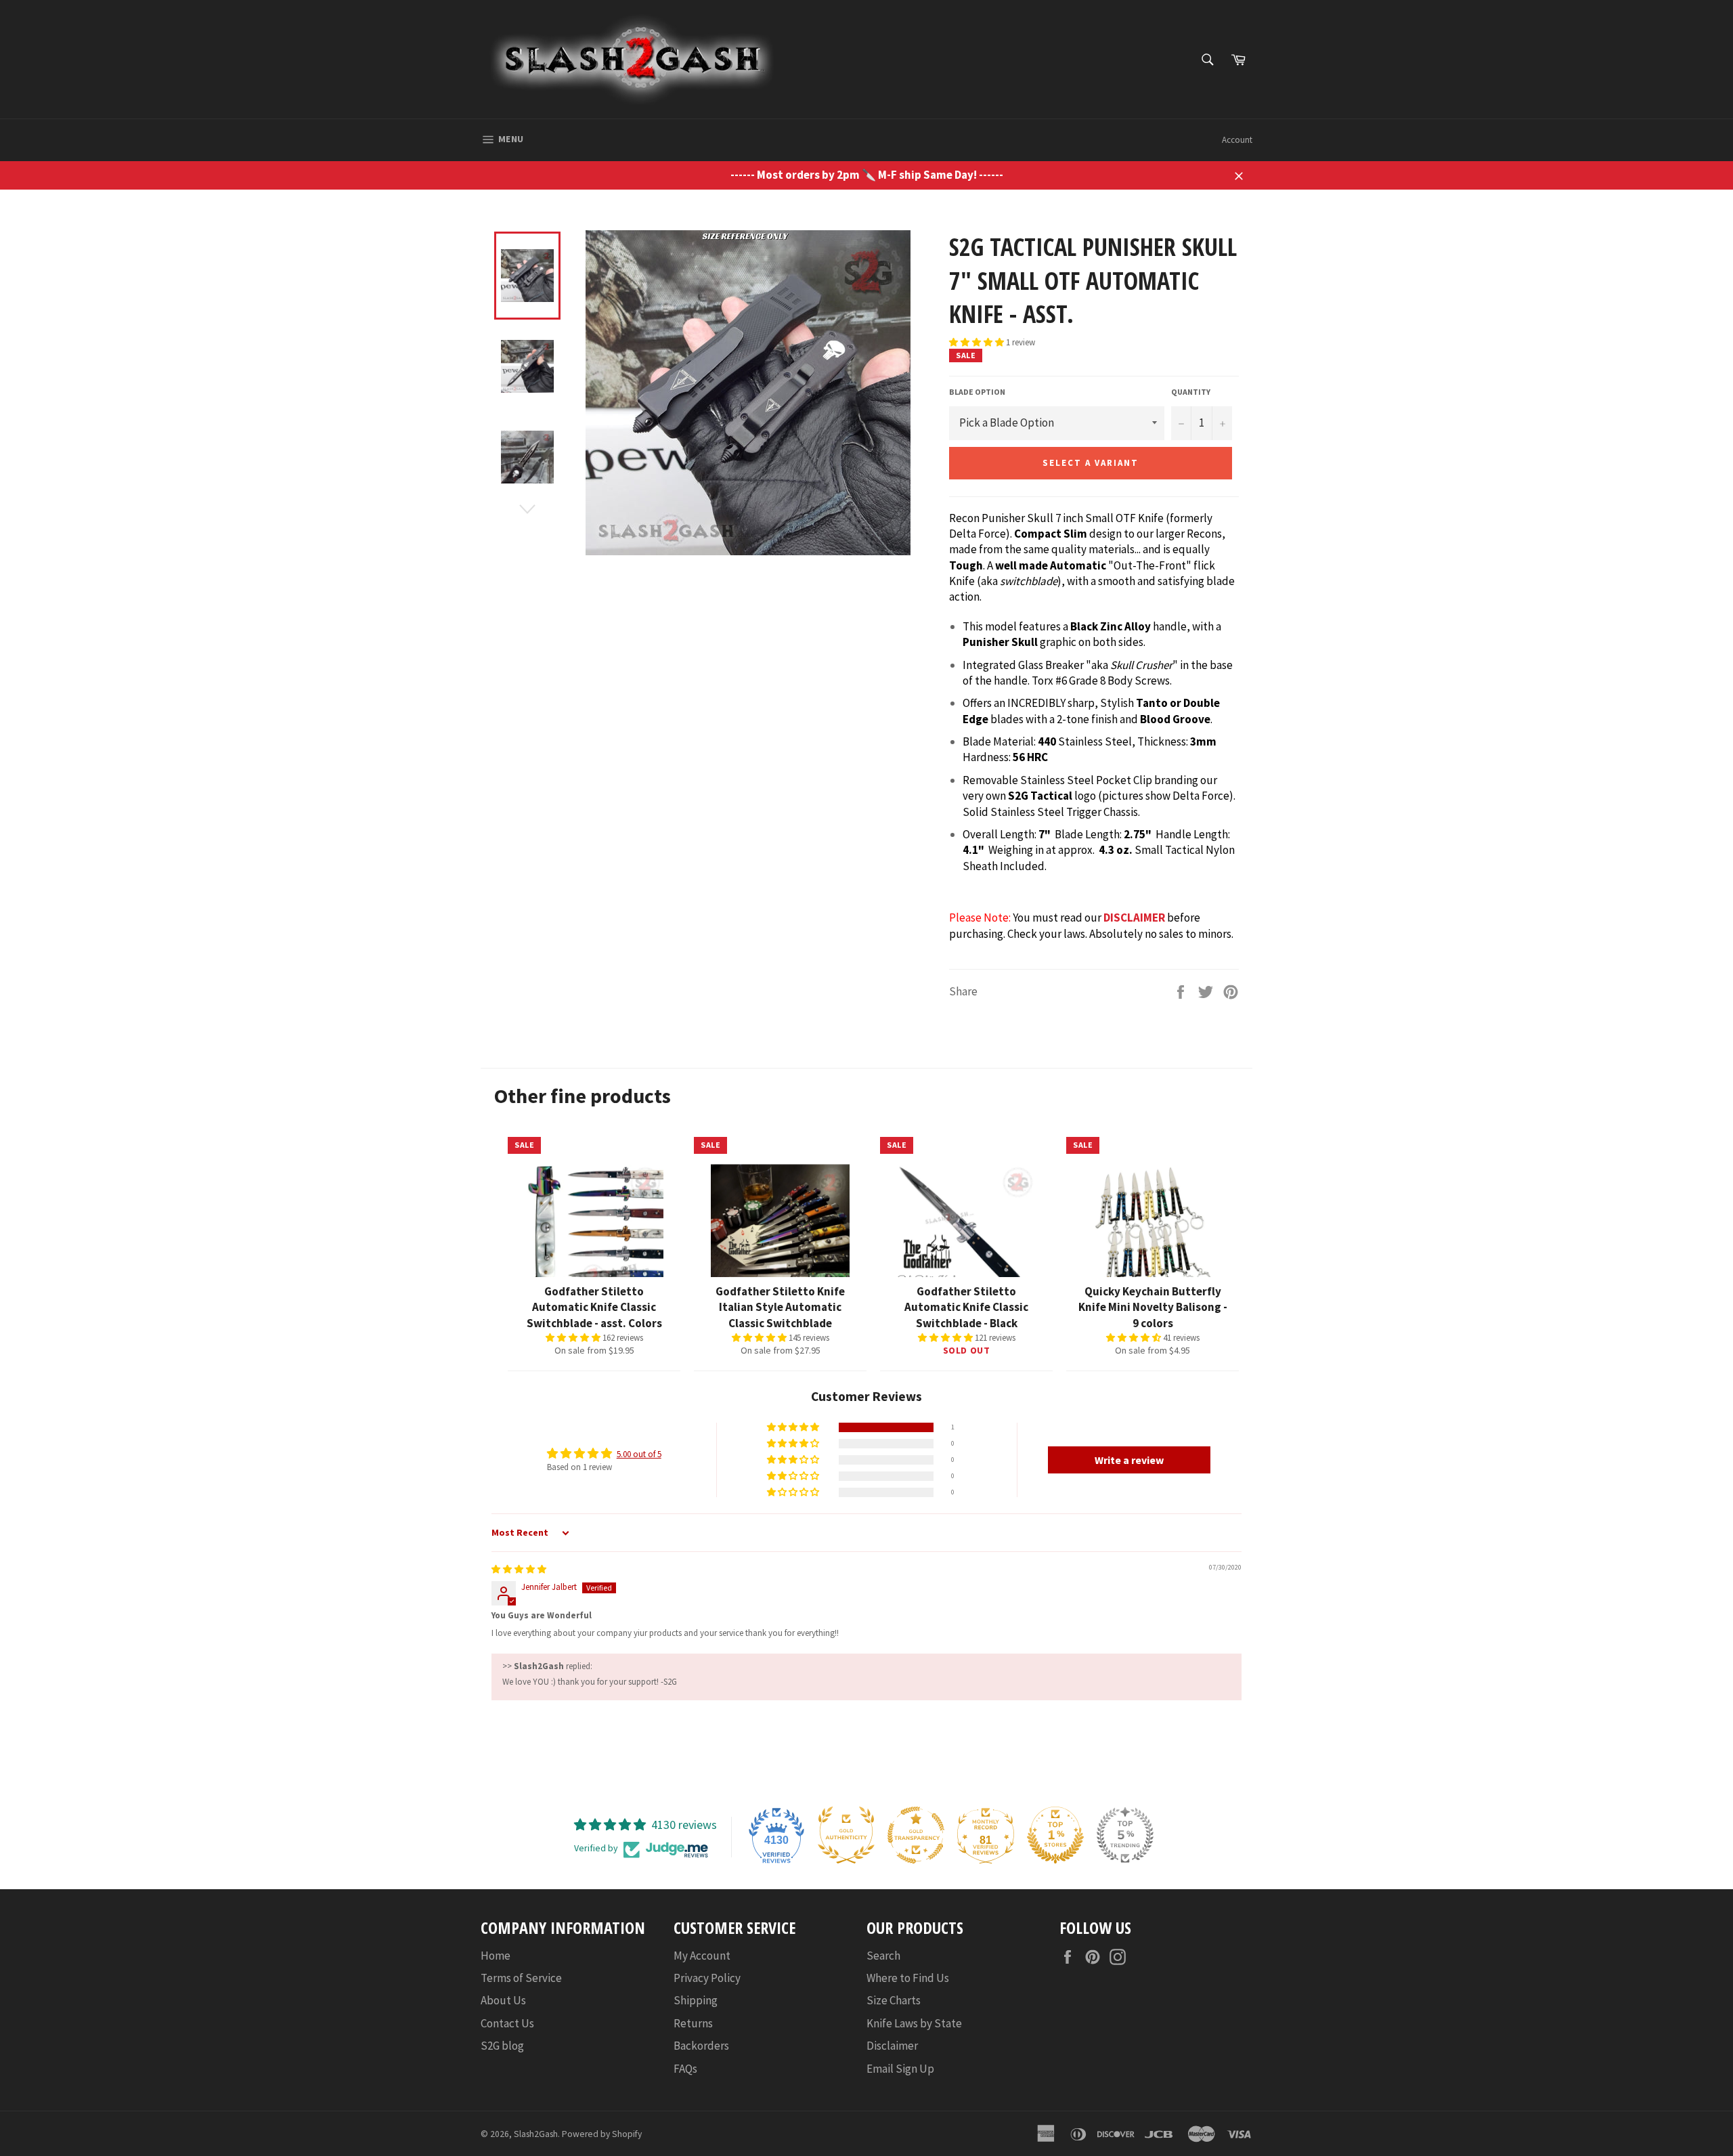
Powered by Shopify (602, 2134)
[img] (519, 1569)
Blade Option (977, 392)
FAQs (685, 2069)
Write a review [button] (1129, 1460)
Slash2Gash (536, 2134)
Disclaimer (892, 2046)
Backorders (701, 2046)
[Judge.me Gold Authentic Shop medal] (846, 1835)
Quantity (1191, 392)
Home (496, 1956)
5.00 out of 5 (639, 1454)
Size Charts (894, 2000)
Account (1237, 140)
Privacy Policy (707, 1978)
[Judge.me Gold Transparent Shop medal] (916, 1835)
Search (883, 1956)
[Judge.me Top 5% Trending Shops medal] (1125, 1835)
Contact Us (507, 2023)
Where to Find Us (908, 1978)
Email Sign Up (900, 2069)
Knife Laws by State (914, 2023)
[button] (978, 342)
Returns (693, 2023)
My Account (702, 1956)
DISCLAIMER (1134, 918)
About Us (503, 2000)
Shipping (696, 2000)
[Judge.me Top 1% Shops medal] (1055, 1835)
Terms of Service (521, 1978)
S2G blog (502, 2046)
